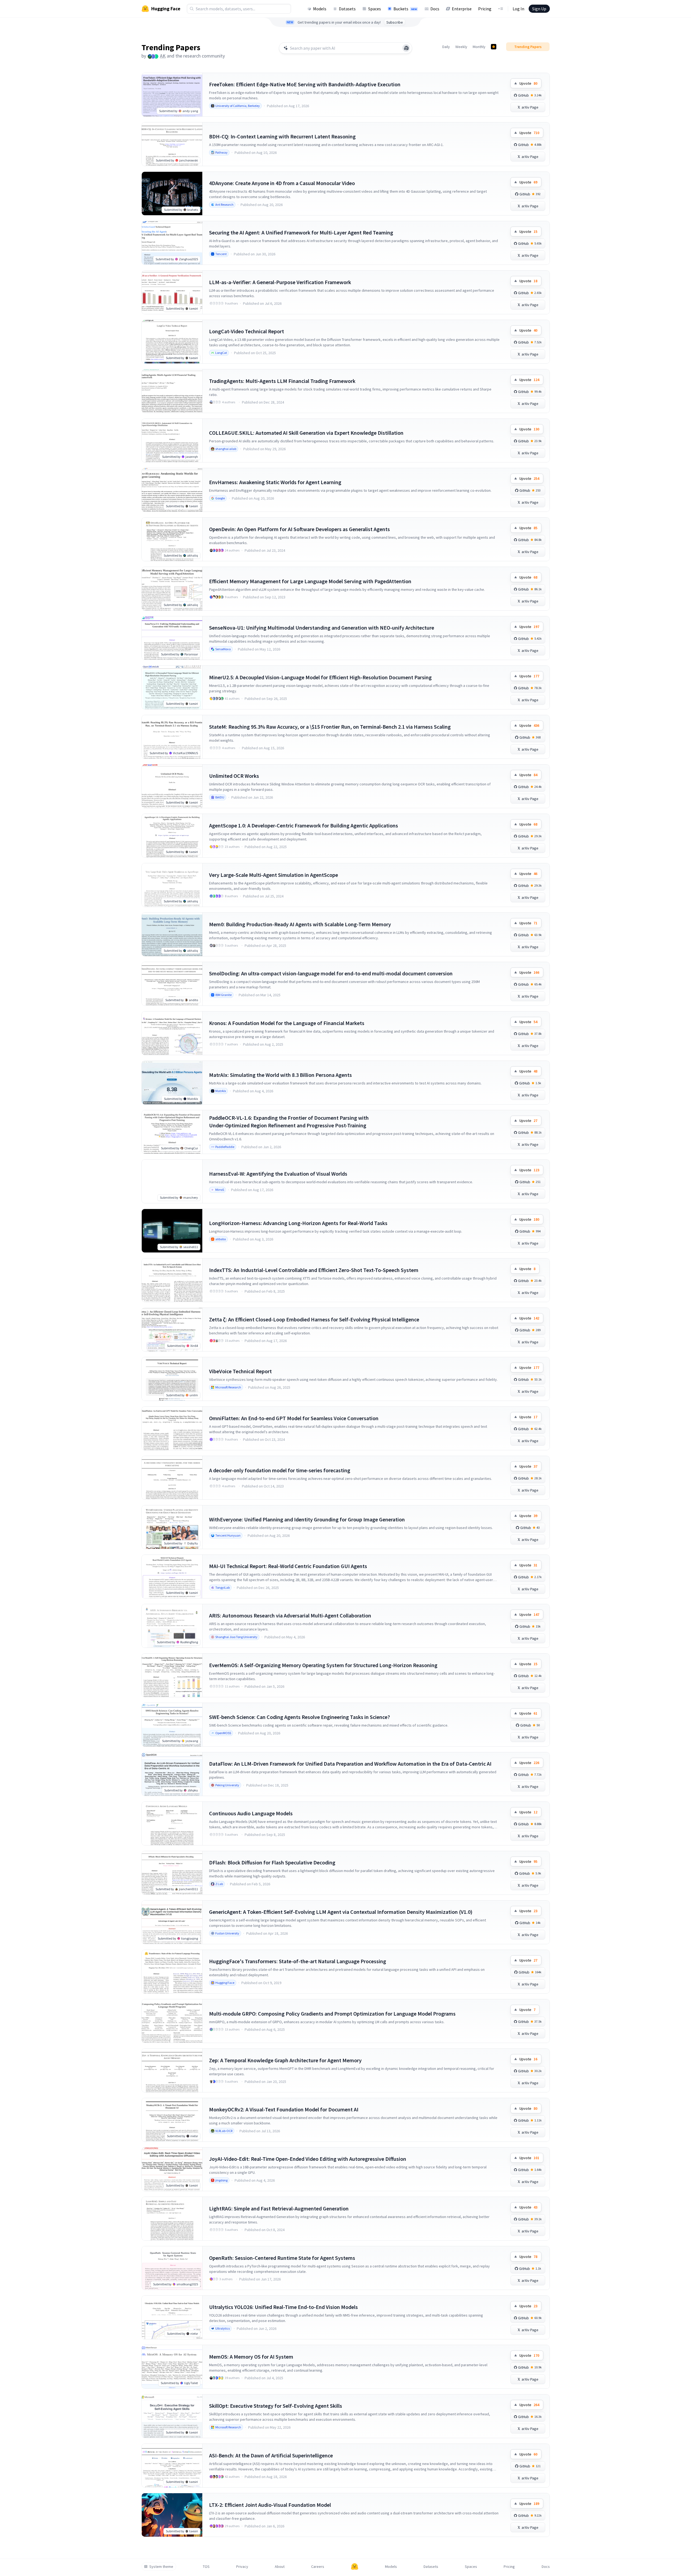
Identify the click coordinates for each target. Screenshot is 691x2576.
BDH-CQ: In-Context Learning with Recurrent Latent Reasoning (282, 136)
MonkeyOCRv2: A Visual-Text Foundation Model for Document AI (284, 2109)
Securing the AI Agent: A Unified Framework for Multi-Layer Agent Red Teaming (301, 232)
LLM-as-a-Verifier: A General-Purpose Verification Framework (280, 282)
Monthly (479, 47)
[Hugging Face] (355, 2567)
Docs (435, 9)
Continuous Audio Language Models (251, 1813)
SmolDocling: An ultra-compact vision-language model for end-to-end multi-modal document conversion (331, 973)
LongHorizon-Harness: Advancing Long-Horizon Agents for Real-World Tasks (298, 1223)
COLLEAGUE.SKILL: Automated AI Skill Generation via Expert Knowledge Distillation (306, 433)
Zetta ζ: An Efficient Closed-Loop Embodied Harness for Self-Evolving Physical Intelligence (314, 1319)
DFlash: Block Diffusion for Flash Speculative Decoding (272, 1862)
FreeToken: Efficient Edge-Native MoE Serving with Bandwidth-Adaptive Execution (305, 84)
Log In (518, 9)
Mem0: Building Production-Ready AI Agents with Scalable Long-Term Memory (300, 924)
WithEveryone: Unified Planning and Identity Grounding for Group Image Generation (307, 1519)
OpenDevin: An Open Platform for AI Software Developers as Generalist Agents (299, 529)
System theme (161, 2567)
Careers (318, 2567)
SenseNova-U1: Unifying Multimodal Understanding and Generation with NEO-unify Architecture (322, 628)
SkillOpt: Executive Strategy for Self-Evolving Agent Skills (276, 2406)
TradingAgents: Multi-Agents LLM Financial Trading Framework (282, 381)
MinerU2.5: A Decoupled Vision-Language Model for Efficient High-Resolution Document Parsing (320, 677)
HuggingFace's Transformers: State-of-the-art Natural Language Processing (298, 1961)
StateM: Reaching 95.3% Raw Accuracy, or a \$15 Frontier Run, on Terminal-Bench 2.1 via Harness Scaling (330, 727)
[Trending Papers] (494, 47)
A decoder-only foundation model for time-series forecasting (280, 1470)
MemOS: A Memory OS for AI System (251, 2357)
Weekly (461, 47)
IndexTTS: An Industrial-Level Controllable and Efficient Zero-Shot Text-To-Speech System (314, 1270)
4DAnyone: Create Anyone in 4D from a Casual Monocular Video (282, 183)
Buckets (405, 9)
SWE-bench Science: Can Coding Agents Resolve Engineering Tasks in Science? (299, 1717)
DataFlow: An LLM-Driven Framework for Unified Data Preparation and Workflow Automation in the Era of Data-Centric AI (350, 1764)
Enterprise (462, 9)
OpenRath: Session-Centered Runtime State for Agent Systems (282, 2258)
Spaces (375, 9)
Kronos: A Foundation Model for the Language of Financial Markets (287, 1023)
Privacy (242, 2567)
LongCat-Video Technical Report (247, 331)
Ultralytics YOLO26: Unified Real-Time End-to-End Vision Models (283, 2307)
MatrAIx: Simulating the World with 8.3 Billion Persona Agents (280, 1075)
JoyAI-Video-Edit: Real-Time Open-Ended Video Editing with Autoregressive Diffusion (308, 2159)
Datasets (347, 9)
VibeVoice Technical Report (240, 1371)
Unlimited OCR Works (234, 776)
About (280, 2567)
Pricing (485, 9)
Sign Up (539, 9)
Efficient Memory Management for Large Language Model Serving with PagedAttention (310, 581)
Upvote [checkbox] (528, 83)
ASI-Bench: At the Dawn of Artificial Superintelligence (271, 2455)
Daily (446, 47)
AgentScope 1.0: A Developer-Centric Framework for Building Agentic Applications (304, 825)
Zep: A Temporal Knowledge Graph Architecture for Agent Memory (285, 2060)
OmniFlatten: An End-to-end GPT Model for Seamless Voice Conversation (294, 1418)
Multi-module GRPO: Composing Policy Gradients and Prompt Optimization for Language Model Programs (332, 2014)
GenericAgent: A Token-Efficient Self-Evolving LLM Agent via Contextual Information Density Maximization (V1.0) (341, 1912)
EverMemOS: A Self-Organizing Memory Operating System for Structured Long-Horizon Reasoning (323, 1665)
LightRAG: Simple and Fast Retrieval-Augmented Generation (279, 2208)
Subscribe (395, 22)
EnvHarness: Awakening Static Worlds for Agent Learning (275, 482)
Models (320, 9)
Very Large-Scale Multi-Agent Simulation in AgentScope (274, 875)
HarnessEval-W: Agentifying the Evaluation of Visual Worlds (278, 1174)
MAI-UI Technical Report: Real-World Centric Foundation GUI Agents (288, 1566)
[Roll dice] (406, 48)
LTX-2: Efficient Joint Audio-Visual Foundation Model (270, 2505)
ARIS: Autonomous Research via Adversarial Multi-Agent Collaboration (290, 1615)
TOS (206, 2567)
